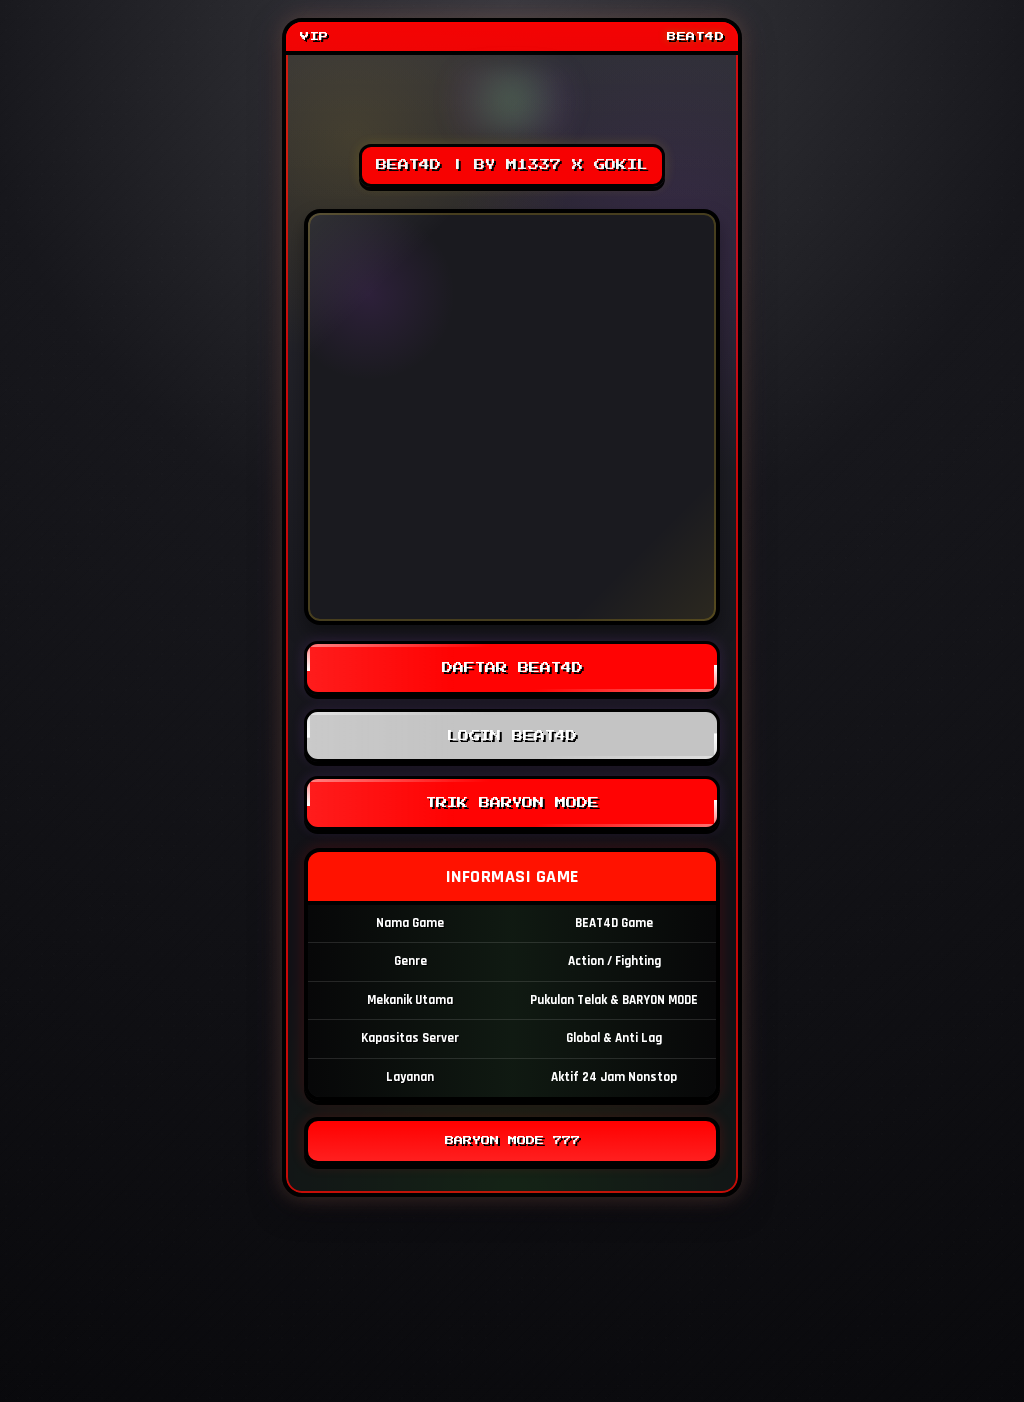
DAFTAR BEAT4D (512, 667)
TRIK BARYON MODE (512, 802)
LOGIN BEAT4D (512, 735)
